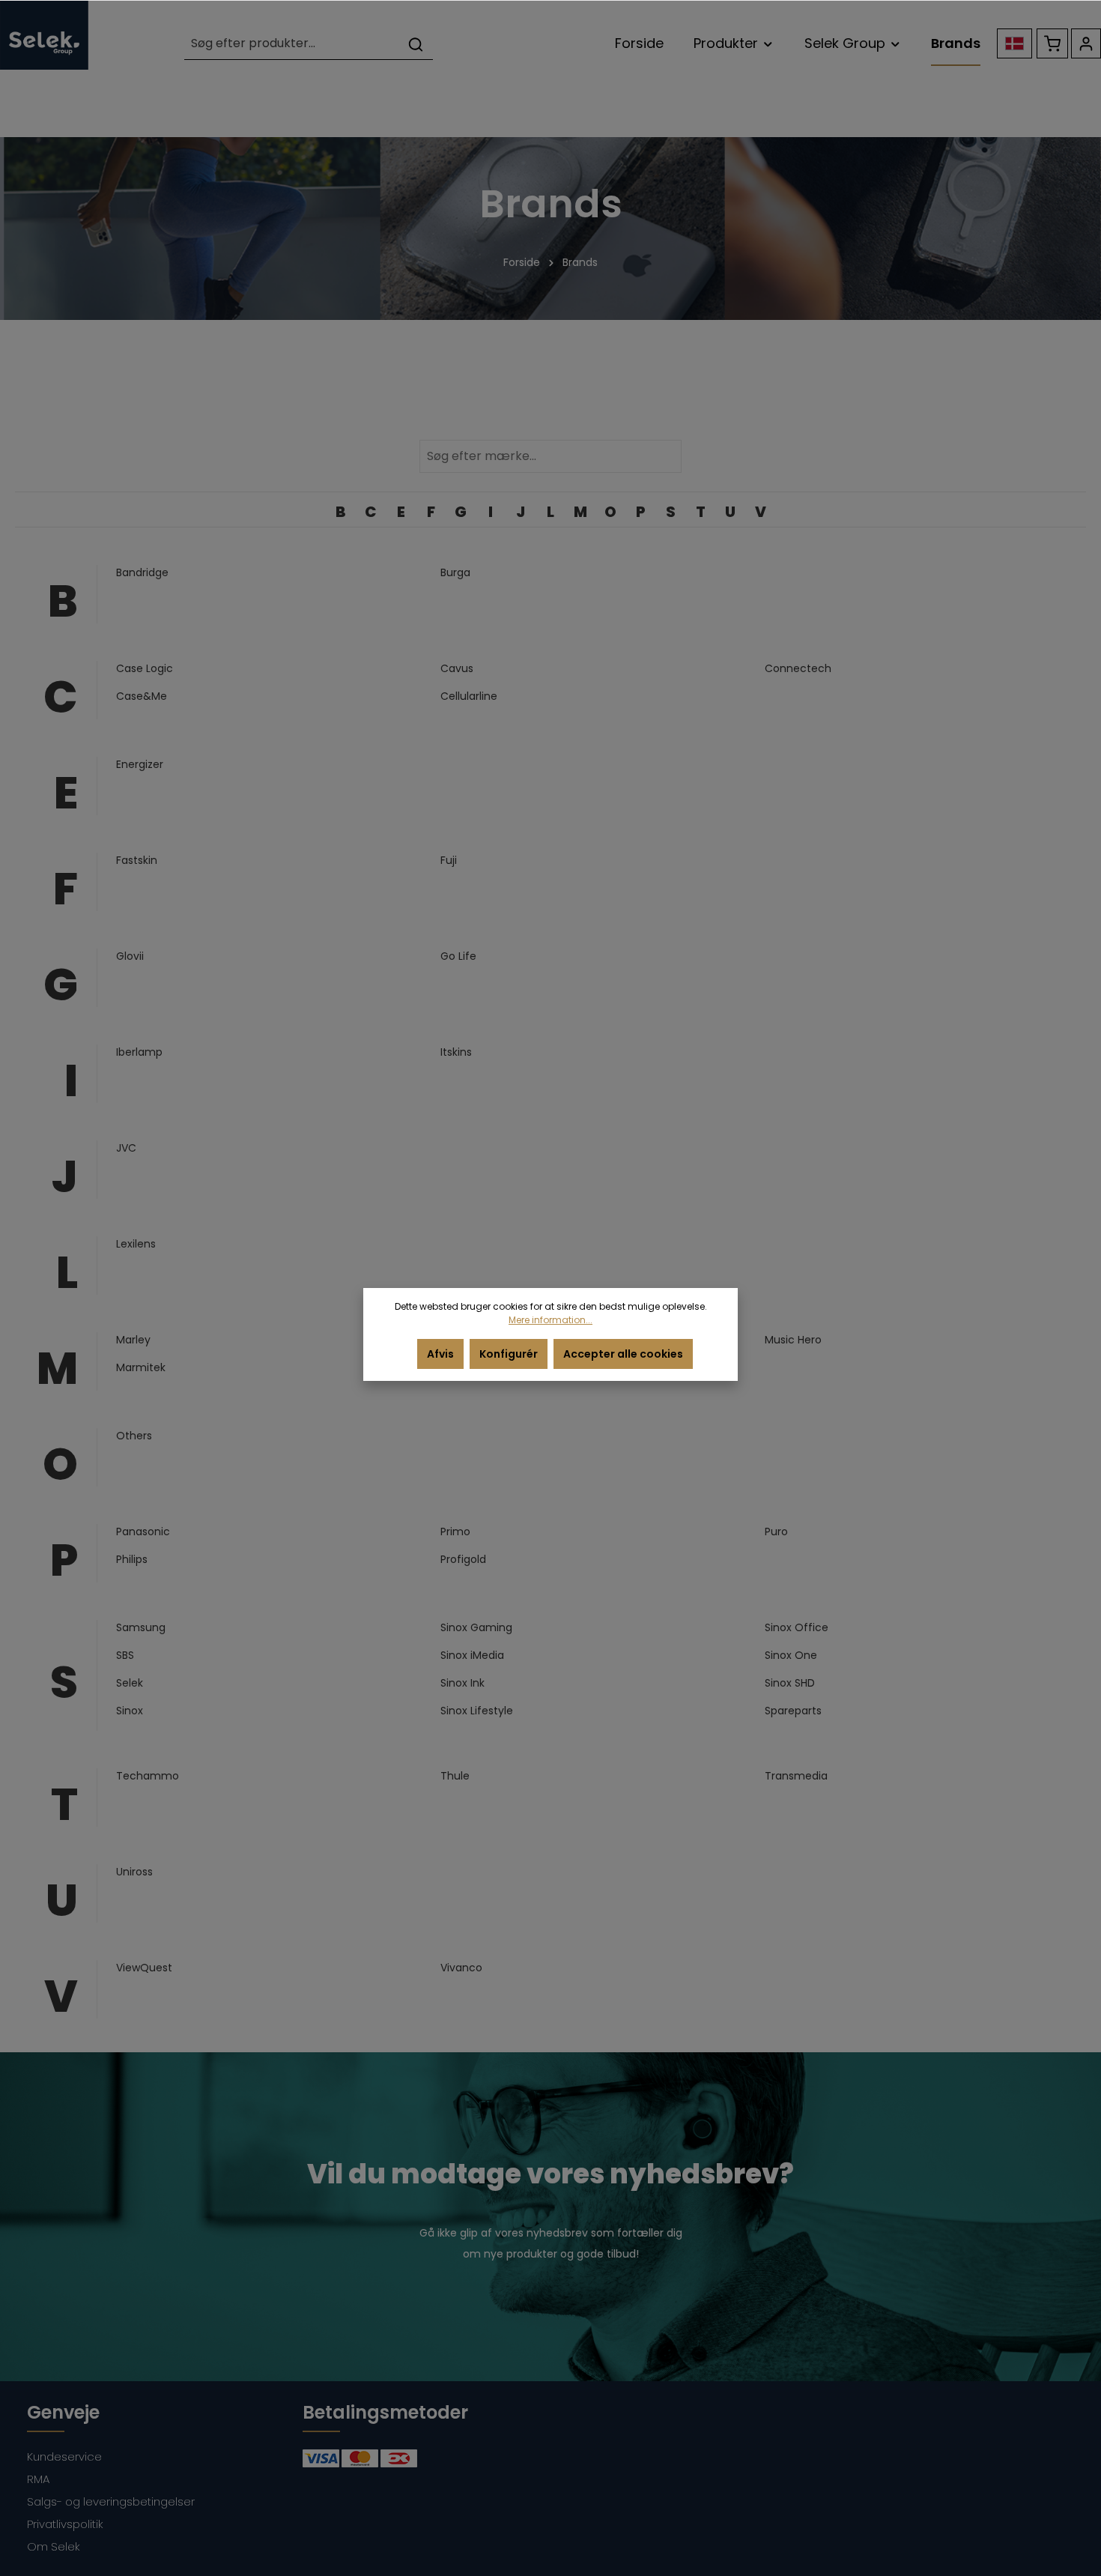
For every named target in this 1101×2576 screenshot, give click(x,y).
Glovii (130, 956)
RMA (38, 2479)
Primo (455, 1532)
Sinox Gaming (476, 1627)
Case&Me (142, 696)
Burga (455, 572)
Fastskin (137, 860)
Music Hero (793, 1340)
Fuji (449, 860)
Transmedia (796, 1776)
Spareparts (793, 1711)
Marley (133, 1340)
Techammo (148, 1776)
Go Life (458, 956)
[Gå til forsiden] (44, 35)
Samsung (141, 1627)
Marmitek (141, 1367)
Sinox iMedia (472, 1655)
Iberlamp (139, 1052)
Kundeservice (64, 2456)
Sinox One (791, 1655)
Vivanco (461, 1968)
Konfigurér (509, 1354)
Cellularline (469, 696)
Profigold (463, 1559)
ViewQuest (144, 1968)
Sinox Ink (462, 1683)
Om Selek (54, 2546)
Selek (130, 1683)
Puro (776, 1532)
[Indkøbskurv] (1052, 43)
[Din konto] (1086, 43)
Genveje (63, 2412)
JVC (126, 1148)
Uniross (134, 1872)
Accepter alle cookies (623, 1354)
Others (134, 1436)
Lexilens (136, 1244)
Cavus (457, 668)
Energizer (140, 764)
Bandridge (142, 572)
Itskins (456, 1052)
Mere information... (550, 1320)
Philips (132, 1559)
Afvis (440, 1354)
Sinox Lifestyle (477, 1711)
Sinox (130, 1711)
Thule (455, 1776)
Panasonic (143, 1532)
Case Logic (145, 668)
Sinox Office (797, 1627)
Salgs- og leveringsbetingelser (111, 2501)
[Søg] (416, 44)
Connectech (798, 668)
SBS (125, 1655)
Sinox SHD (790, 1683)
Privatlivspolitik (65, 2524)
